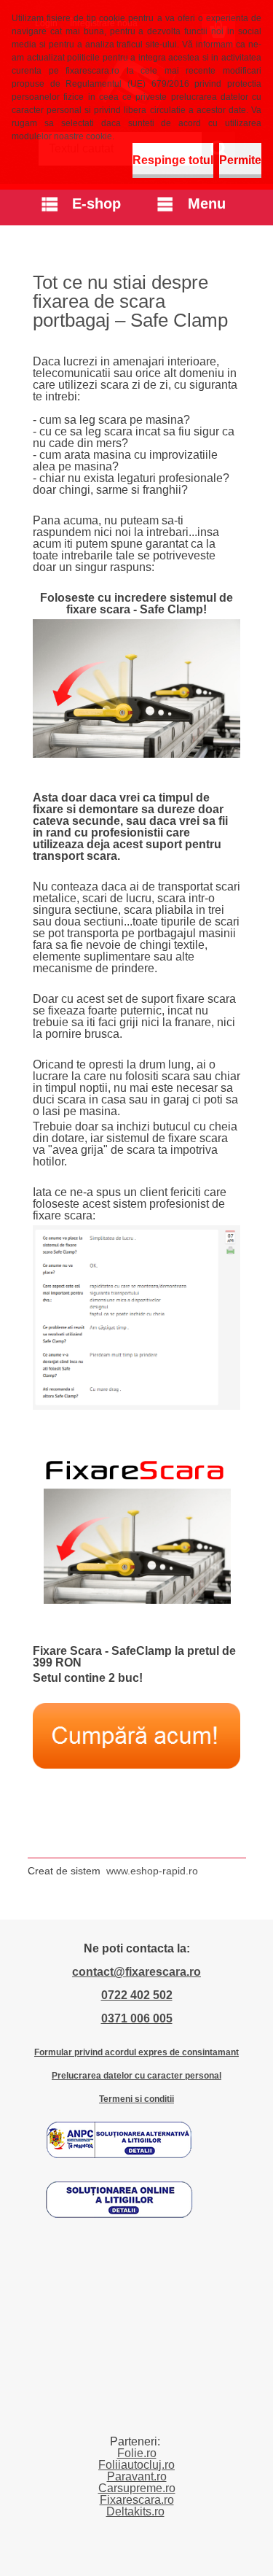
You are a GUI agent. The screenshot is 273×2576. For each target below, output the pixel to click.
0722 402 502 (137, 1995)
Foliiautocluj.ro (136, 2465)
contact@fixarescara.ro (136, 1972)
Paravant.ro (137, 2476)
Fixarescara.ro (137, 2500)
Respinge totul (173, 160)
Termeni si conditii (136, 2099)
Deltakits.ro (135, 2511)
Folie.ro (137, 2453)
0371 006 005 (137, 2018)
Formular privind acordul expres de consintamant (136, 2052)
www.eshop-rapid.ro (152, 1871)
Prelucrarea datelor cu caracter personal (136, 2076)
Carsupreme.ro (137, 2488)
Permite (240, 160)
